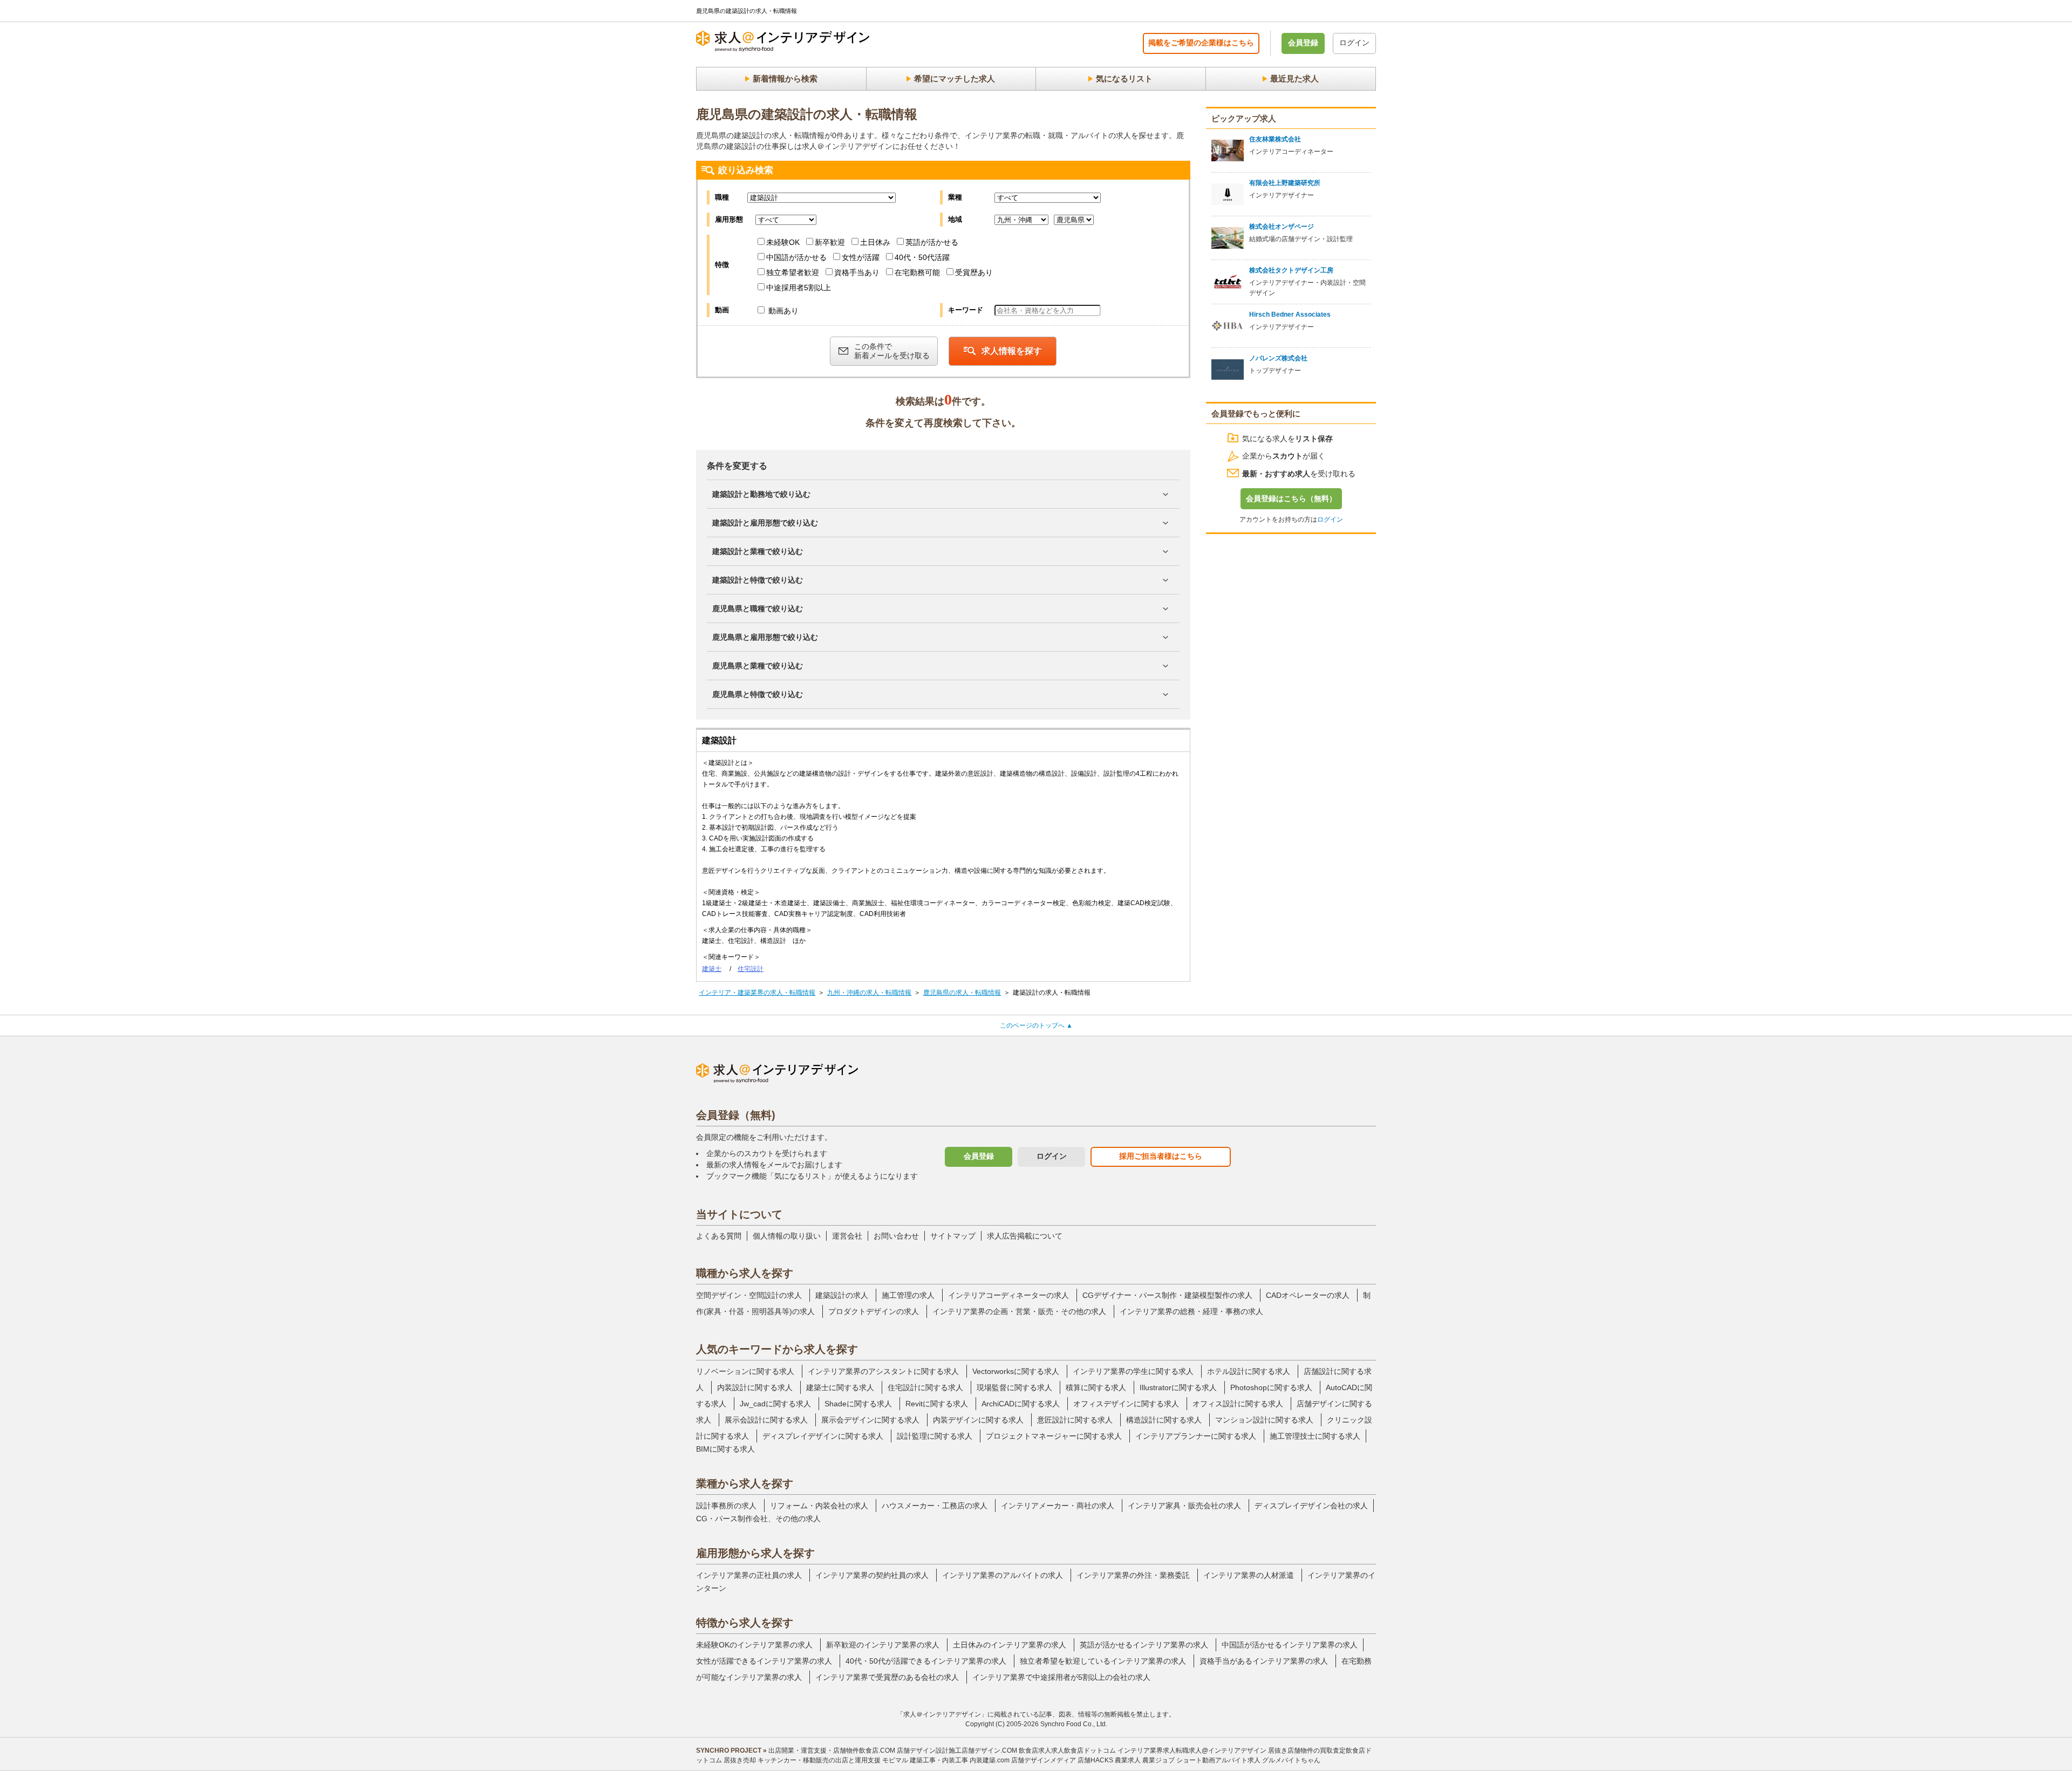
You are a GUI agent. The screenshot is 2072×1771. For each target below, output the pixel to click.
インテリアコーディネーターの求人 (1008, 1295)
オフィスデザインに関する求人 (1126, 1404)
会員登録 (1303, 43)
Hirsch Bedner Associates (1290, 314)
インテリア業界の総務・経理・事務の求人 (1191, 1311)
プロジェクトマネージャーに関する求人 (1054, 1436)
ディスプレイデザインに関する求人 (823, 1436)
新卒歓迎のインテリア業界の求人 (883, 1645)
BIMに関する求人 (725, 1449)
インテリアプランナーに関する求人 (1196, 1436)
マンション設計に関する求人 (1264, 1420)
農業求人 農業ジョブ (1145, 1760)
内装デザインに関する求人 (978, 1420)
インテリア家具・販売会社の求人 (1184, 1506)
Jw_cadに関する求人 (775, 1404)
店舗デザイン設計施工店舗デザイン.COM (957, 1751)
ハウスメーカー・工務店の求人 (935, 1506)
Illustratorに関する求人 (1178, 1387)
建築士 (712, 969)
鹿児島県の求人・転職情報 (962, 993)
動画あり (782, 311)
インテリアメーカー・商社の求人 (1058, 1506)
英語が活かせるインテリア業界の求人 (1144, 1645)
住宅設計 (751, 969)
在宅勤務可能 (917, 272)
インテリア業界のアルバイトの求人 (1003, 1575)
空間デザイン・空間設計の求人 (749, 1295)
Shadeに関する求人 (858, 1404)
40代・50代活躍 (922, 257)
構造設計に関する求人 (1164, 1420)
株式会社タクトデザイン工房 (1291, 270)
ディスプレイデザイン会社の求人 (1311, 1506)
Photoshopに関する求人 (1271, 1387)
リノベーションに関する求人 (745, 1371)
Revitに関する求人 (937, 1404)
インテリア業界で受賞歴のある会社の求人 (887, 1677)
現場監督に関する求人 (1014, 1387)
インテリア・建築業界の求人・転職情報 (757, 993)
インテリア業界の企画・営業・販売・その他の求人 (1019, 1311)
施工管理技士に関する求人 (1315, 1436)
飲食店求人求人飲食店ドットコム (1067, 1751)
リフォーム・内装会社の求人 (819, 1506)
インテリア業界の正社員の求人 (749, 1575)
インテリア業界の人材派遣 (1249, 1575)
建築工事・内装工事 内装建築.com (960, 1760)
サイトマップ (953, 1236)
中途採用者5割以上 (799, 288)
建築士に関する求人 (840, 1387)
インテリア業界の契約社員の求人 (872, 1575)
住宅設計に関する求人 (925, 1387)
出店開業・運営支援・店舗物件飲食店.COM (832, 1751)
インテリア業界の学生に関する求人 (1133, 1371)
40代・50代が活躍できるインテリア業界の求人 (926, 1661)
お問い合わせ (896, 1236)
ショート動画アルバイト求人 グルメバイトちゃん (1248, 1760)
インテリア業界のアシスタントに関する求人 (883, 1371)
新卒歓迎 (830, 242)
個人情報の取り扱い (787, 1236)
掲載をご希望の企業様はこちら (1201, 43)
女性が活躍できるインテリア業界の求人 (764, 1661)
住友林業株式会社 (1275, 139)
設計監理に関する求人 (935, 1436)
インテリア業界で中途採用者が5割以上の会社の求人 (1061, 1677)
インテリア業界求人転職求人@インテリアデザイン (1192, 1751)
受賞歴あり (974, 272)
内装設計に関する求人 (755, 1387)
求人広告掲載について (1025, 1236)
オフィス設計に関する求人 (1238, 1404)
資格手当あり (857, 272)
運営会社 (847, 1236)
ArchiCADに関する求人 (1021, 1404)
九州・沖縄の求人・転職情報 (869, 993)
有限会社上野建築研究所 (1285, 183)
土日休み (875, 242)
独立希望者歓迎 (793, 272)
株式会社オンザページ (1282, 227)
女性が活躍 (861, 257)
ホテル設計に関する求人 (1249, 1371)
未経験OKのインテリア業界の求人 (754, 1645)
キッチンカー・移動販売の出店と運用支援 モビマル (833, 1760)
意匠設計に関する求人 (1075, 1420)
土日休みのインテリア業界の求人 (1010, 1645)
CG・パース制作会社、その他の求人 (758, 1519)
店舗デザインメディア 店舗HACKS (1062, 1760)
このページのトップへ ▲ (1036, 1025)
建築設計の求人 (842, 1295)
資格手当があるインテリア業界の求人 (1264, 1661)
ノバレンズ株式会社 (1278, 358)
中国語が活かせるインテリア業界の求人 (1290, 1645)
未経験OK (783, 242)
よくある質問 (719, 1236)
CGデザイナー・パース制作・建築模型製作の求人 (1167, 1295)
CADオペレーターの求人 (1308, 1295)
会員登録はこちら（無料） (1291, 498)
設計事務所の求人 (726, 1506)
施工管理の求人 (908, 1295)
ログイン (1354, 43)
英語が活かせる (932, 242)
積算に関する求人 (1096, 1387)
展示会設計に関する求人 (766, 1420)
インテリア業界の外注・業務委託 (1133, 1575)
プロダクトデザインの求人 (874, 1311)
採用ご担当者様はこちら (1161, 1156)
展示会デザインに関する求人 (870, 1420)
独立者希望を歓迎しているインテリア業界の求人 (1103, 1661)
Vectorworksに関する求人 (1016, 1371)
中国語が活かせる (796, 257)
